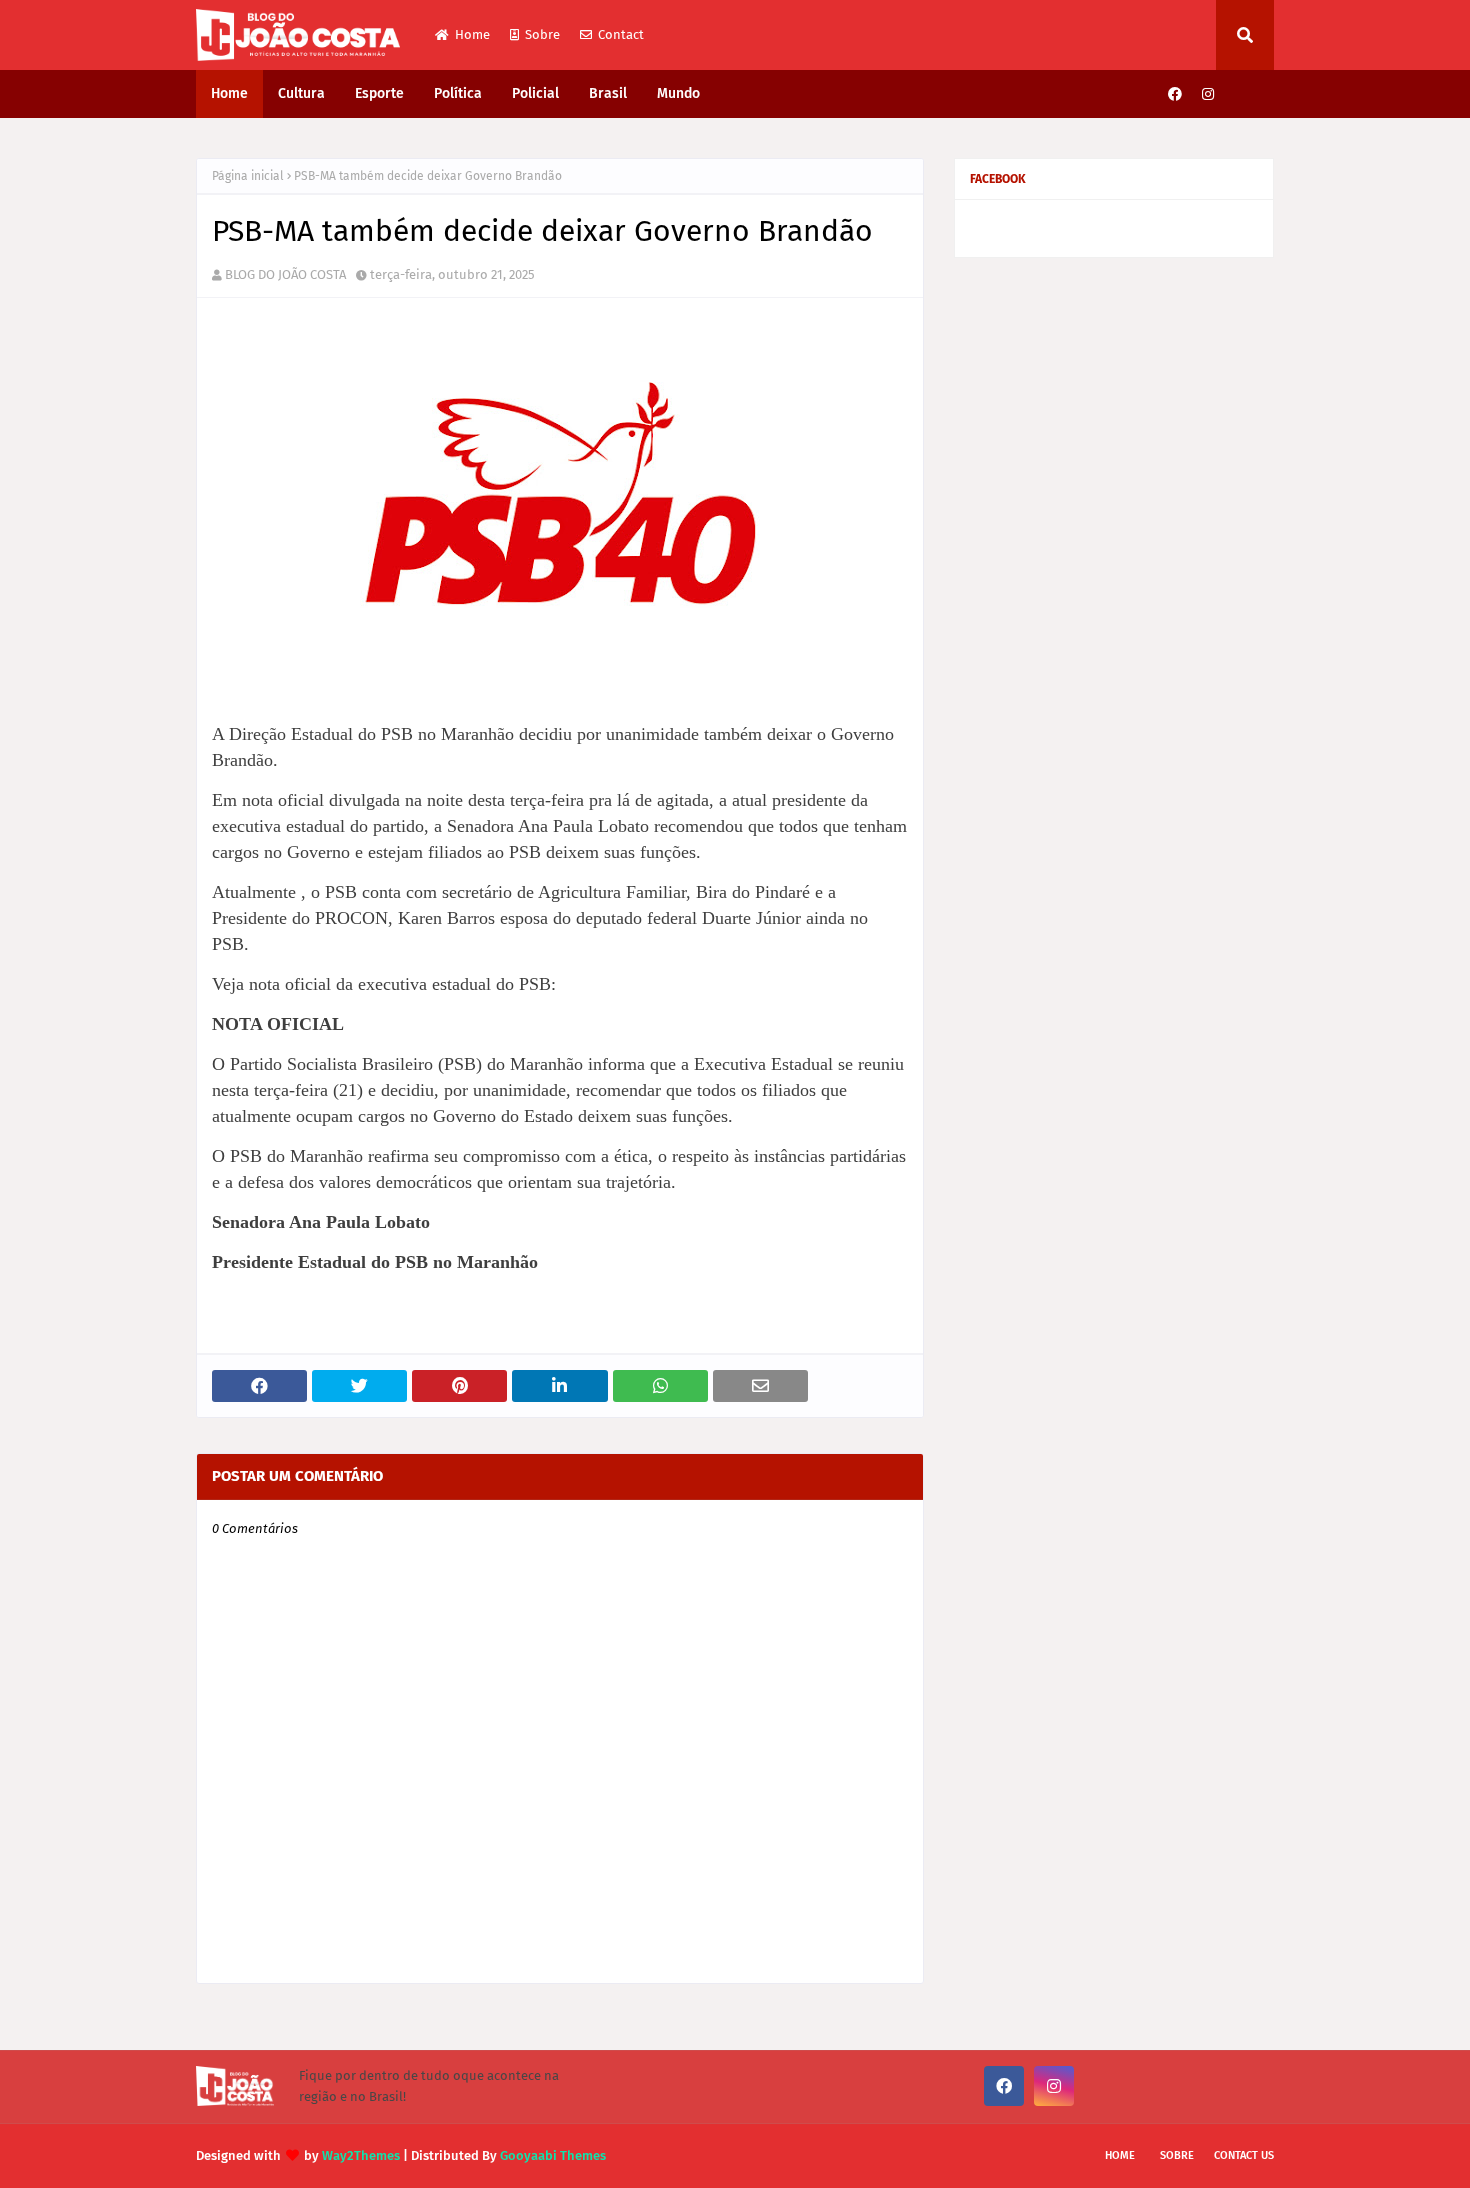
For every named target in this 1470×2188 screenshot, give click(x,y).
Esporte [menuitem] (379, 93)
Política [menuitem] (458, 93)
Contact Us (1244, 2155)
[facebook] (1175, 94)
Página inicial (248, 176)
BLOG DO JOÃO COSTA (285, 274)
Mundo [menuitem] (678, 93)
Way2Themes (361, 2155)
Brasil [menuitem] (608, 93)
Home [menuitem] (229, 93)
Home (472, 34)
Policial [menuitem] (535, 93)
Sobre (542, 34)
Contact (621, 34)
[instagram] (1208, 94)
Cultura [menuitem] (301, 93)
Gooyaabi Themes (553, 2155)
